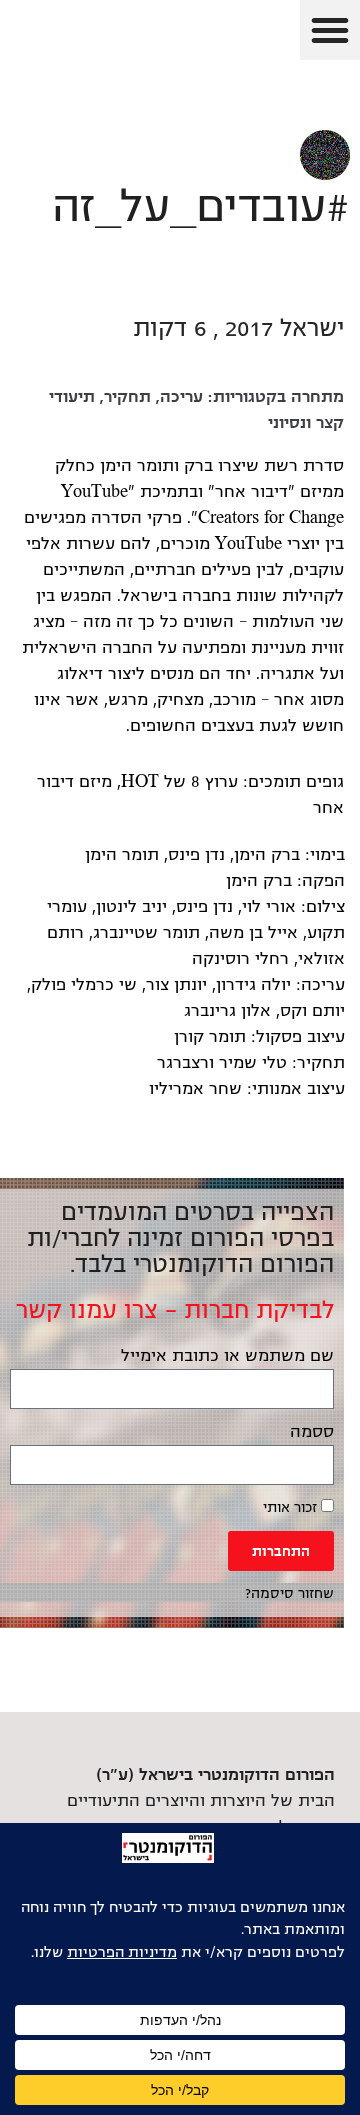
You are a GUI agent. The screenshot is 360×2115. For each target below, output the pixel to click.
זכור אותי (292, 1507)
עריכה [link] (181, 397)
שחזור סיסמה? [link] (289, 1593)
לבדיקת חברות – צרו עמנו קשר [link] (175, 1310)
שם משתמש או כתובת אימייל (227, 1356)
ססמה (312, 1432)
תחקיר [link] (127, 397)
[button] (330, 30)
